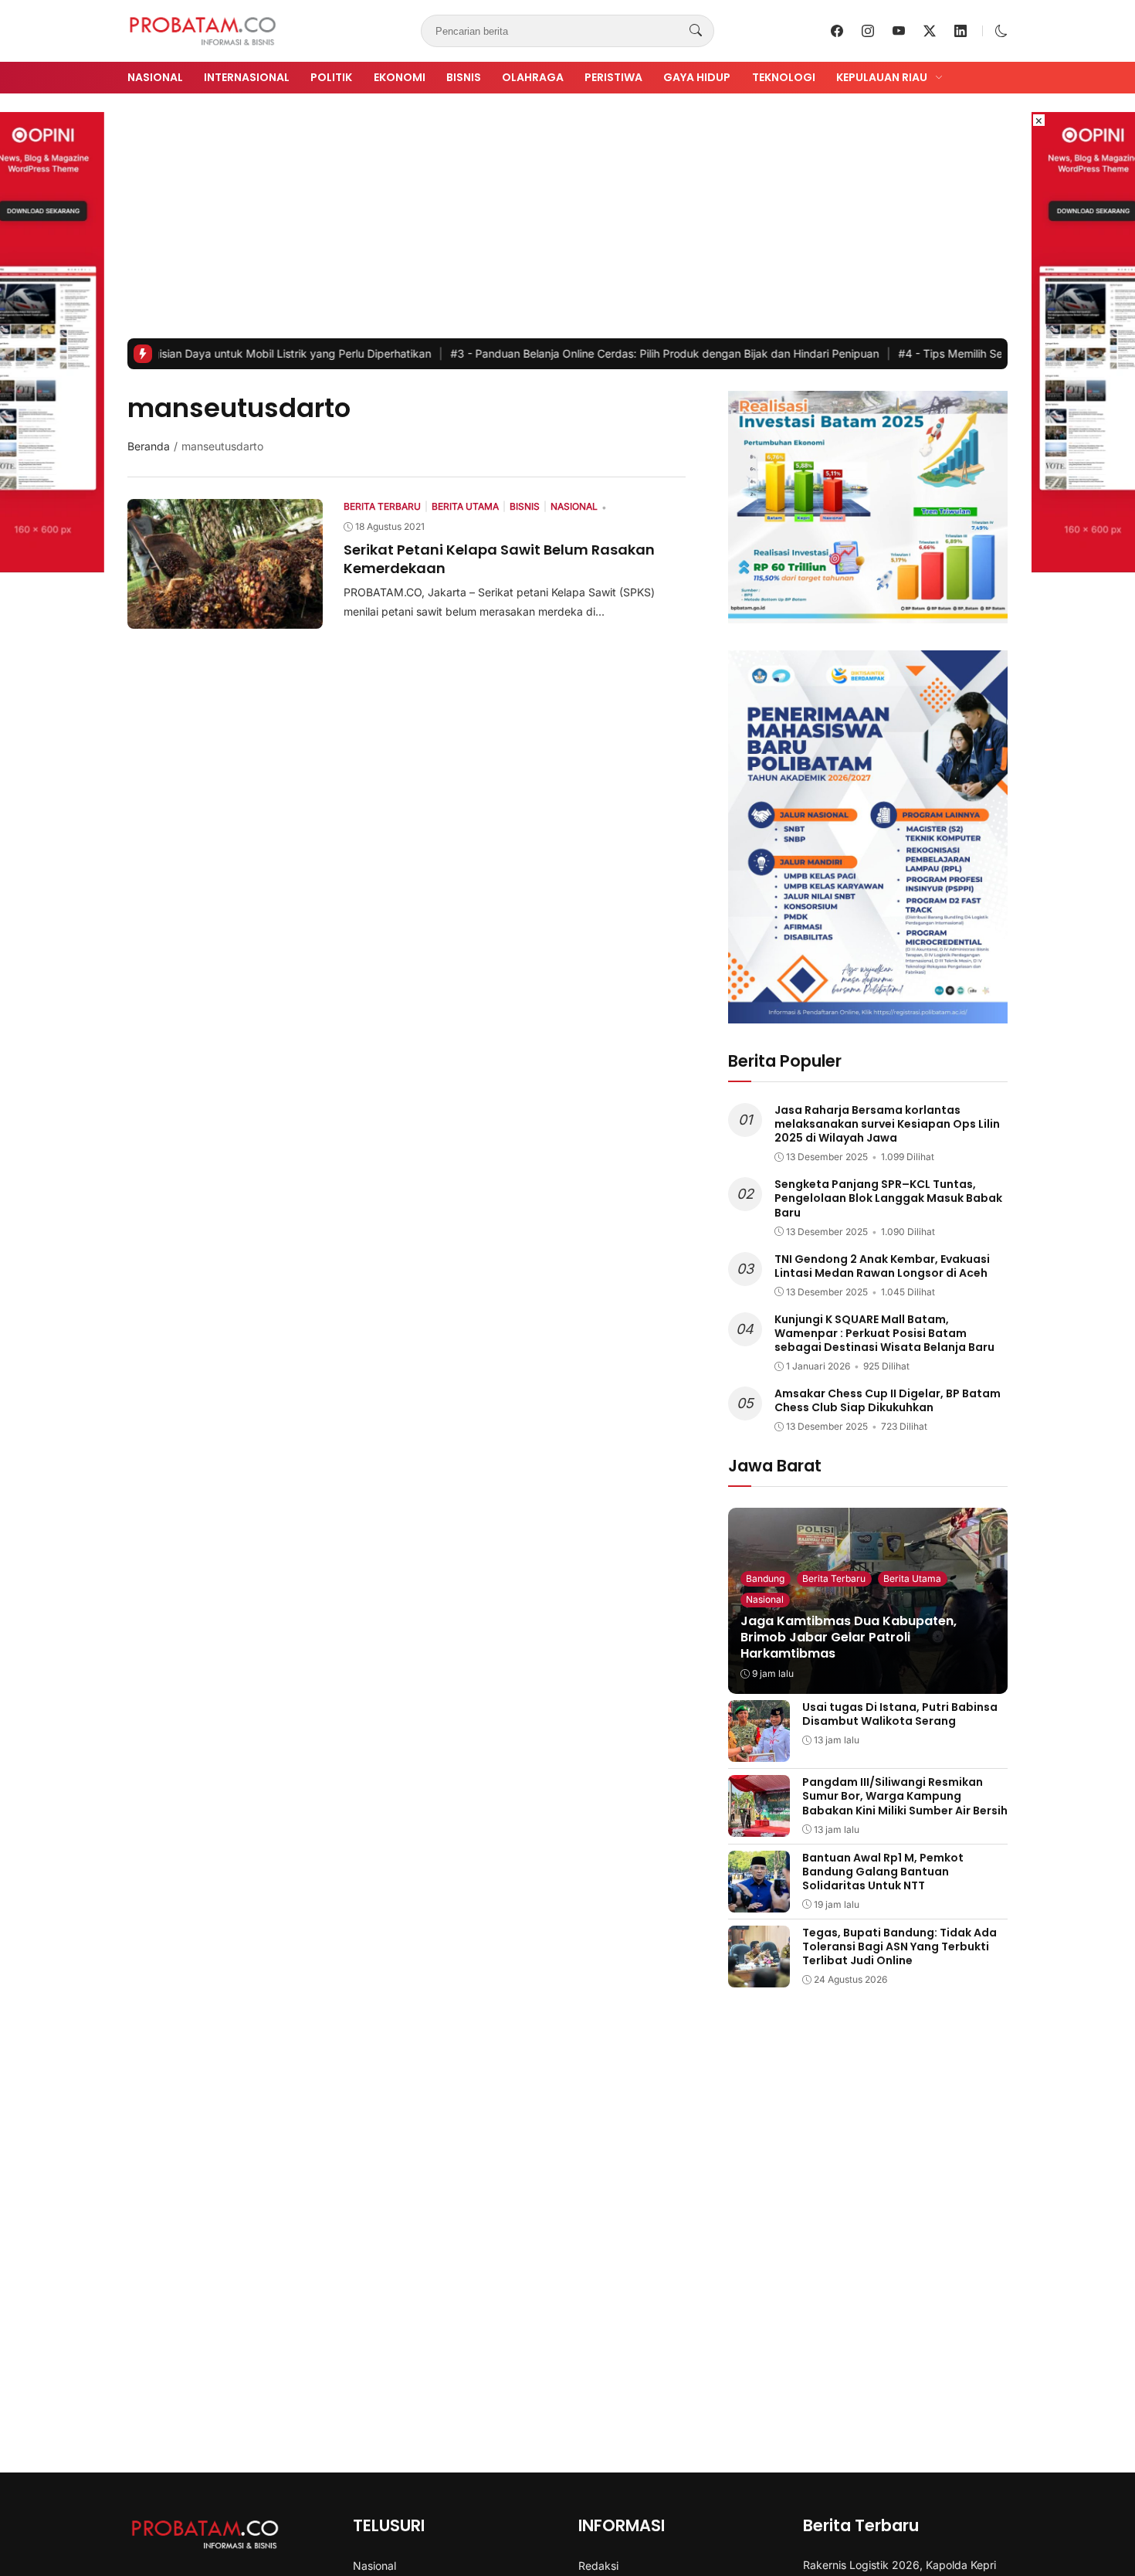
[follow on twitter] (930, 31)
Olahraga (533, 77)
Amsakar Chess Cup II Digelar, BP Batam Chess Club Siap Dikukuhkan (888, 1400)
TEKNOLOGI (784, 77)
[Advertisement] (567, 222)
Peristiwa (613, 77)
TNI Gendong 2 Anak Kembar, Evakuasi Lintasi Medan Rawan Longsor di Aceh (882, 1266)
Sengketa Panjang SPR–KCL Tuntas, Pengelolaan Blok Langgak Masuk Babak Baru (888, 1198)
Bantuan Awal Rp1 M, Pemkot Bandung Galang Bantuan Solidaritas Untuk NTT (883, 1872)
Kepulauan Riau (882, 77)
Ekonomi (400, 77)
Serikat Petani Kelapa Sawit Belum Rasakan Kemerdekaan (499, 558)
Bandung (765, 1578)
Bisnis (464, 77)
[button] (1001, 31)
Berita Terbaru (834, 1578)
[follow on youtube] (899, 31)
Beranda (149, 446)
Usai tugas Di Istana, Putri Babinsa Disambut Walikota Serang (900, 1714)
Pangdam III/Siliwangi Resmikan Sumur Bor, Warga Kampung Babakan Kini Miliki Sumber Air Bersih (905, 1796)
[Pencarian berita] (696, 31)
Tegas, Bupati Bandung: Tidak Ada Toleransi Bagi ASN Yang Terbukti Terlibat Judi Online (900, 1946)
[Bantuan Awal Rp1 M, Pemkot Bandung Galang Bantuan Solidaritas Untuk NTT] (759, 1902)
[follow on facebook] (837, 31)
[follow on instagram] (868, 31)
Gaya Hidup (697, 77)
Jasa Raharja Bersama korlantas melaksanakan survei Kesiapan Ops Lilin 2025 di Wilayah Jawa (887, 1124)
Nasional (155, 77)
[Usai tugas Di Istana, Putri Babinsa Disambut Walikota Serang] (759, 1751)
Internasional (247, 77)
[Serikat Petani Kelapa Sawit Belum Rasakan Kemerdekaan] (225, 618)
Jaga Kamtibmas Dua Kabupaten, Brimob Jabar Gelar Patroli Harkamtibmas (849, 1637)
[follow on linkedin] (961, 31)
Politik (331, 77)
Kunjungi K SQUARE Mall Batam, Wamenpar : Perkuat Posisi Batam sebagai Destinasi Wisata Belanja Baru (884, 1333)
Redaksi (598, 2566)
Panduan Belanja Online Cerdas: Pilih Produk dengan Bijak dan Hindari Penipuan (592, 353)
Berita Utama (912, 1578)
